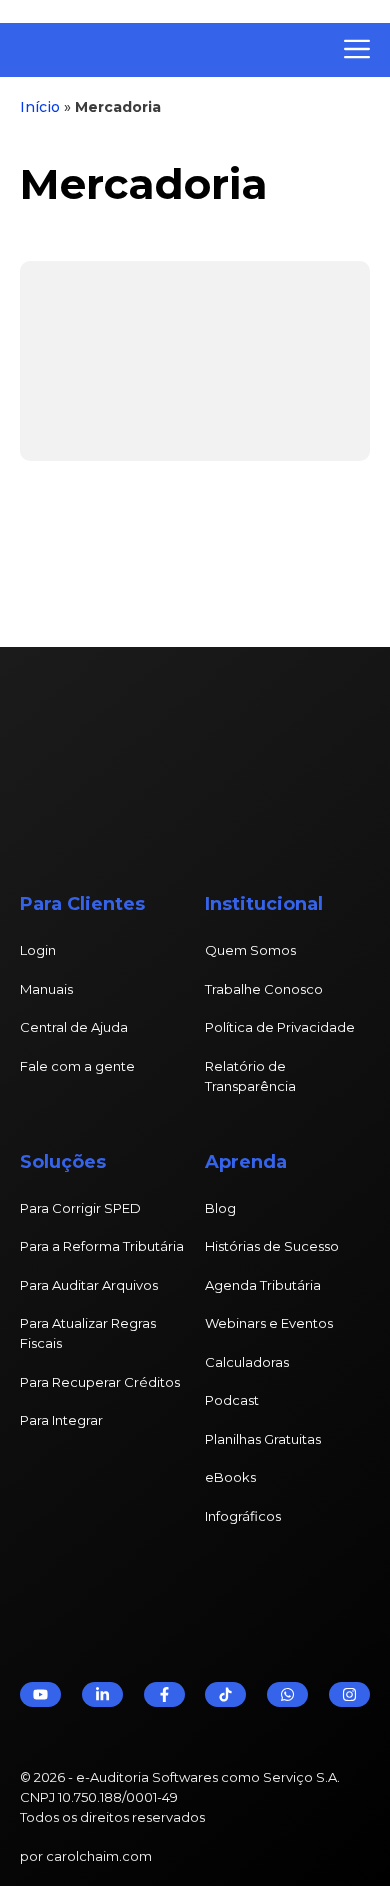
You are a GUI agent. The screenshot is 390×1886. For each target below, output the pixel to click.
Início (40, 107)
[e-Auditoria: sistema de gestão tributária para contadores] (165, 50)
